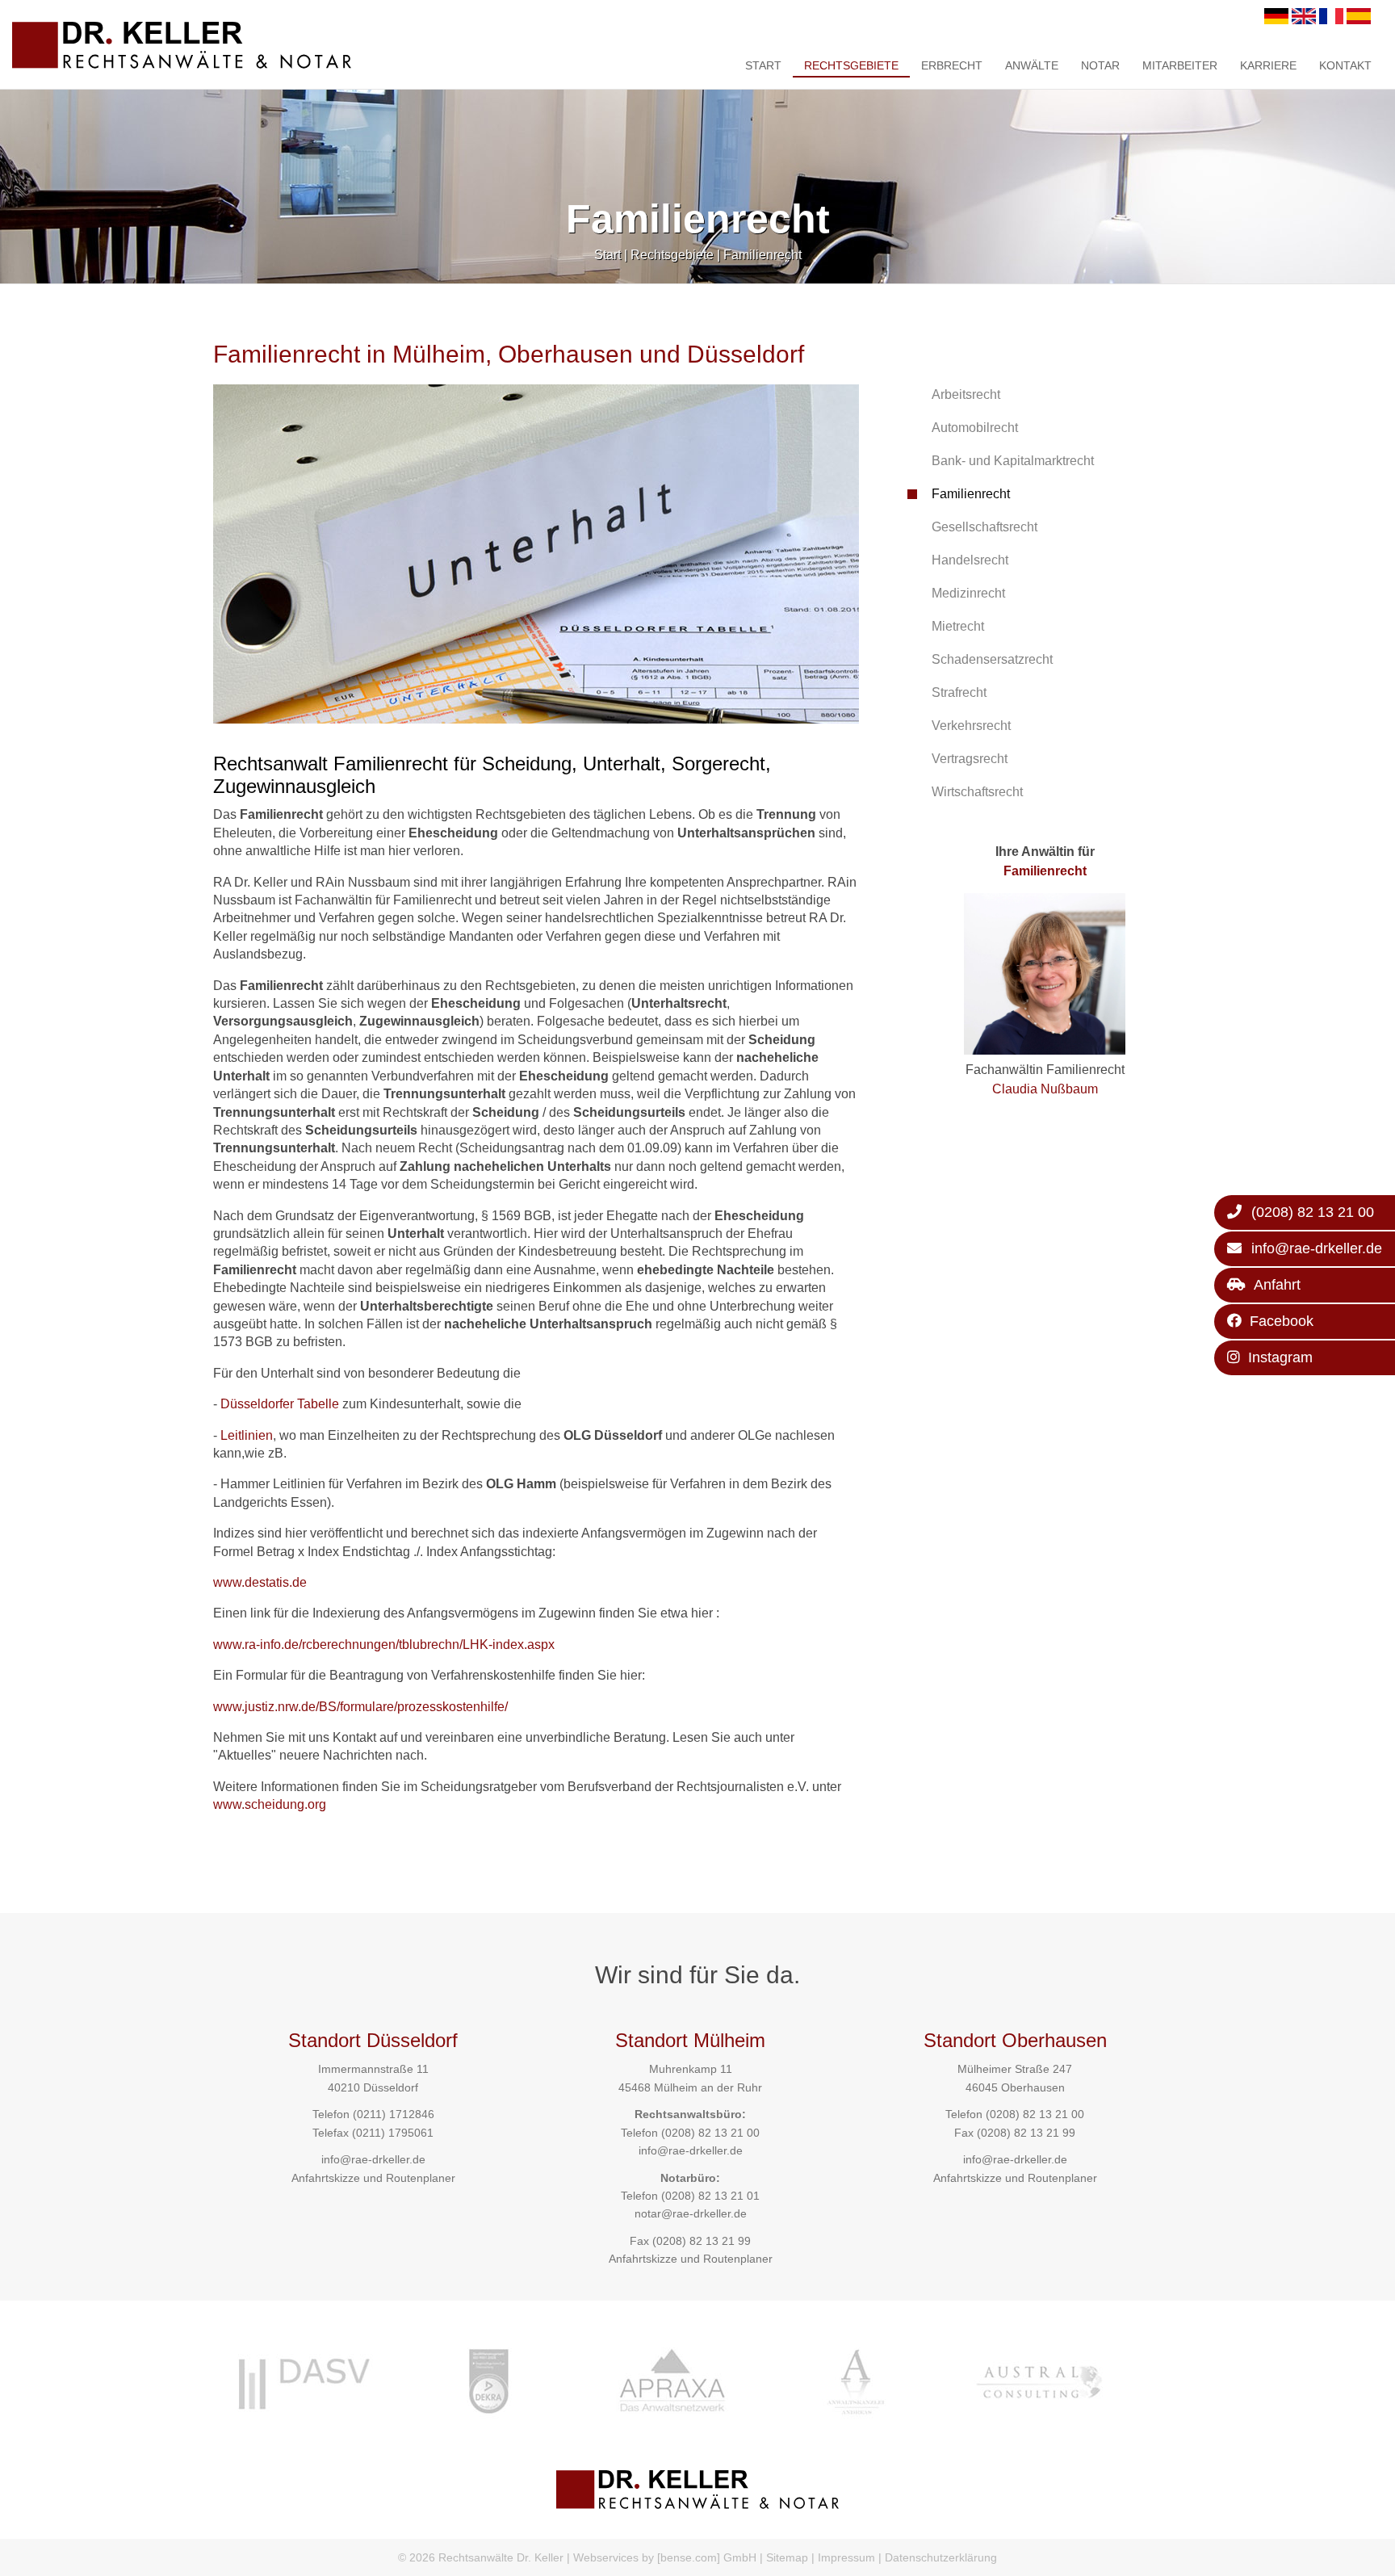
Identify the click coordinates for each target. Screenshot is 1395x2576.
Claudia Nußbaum (1045, 1089)
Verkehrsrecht (971, 726)
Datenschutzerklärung (941, 2557)
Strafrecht (959, 692)
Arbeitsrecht (966, 394)
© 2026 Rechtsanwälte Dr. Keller (481, 2557)
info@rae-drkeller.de (373, 2159)
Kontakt (1345, 65)
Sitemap (787, 2557)
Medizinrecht (968, 593)
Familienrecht (762, 255)
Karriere (1268, 65)
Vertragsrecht (970, 759)
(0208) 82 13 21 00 (710, 2133)
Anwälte (1032, 65)
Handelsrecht (970, 560)
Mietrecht (958, 626)
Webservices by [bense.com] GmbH (665, 2557)
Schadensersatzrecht (992, 659)
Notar (1100, 65)
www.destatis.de (260, 1582)
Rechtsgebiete (851, 65)
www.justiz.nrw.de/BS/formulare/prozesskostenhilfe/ (360, 1707)
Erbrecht (952, 65)
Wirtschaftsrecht (977, 792)
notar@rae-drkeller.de (691, 2213)
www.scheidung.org (270, 1804)
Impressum (846, 2557)
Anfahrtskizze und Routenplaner (373, 2178)
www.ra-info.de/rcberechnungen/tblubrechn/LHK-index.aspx (384, 1645)
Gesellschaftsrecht (984, 527)
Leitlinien (247, 1435)
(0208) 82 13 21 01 (710, 2196)
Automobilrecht (975, 428)
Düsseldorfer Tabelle (280, 1404)
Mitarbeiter (1180, 65)
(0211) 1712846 (394, 2114)
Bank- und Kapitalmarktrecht (1013, 461)
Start (763, 65)
